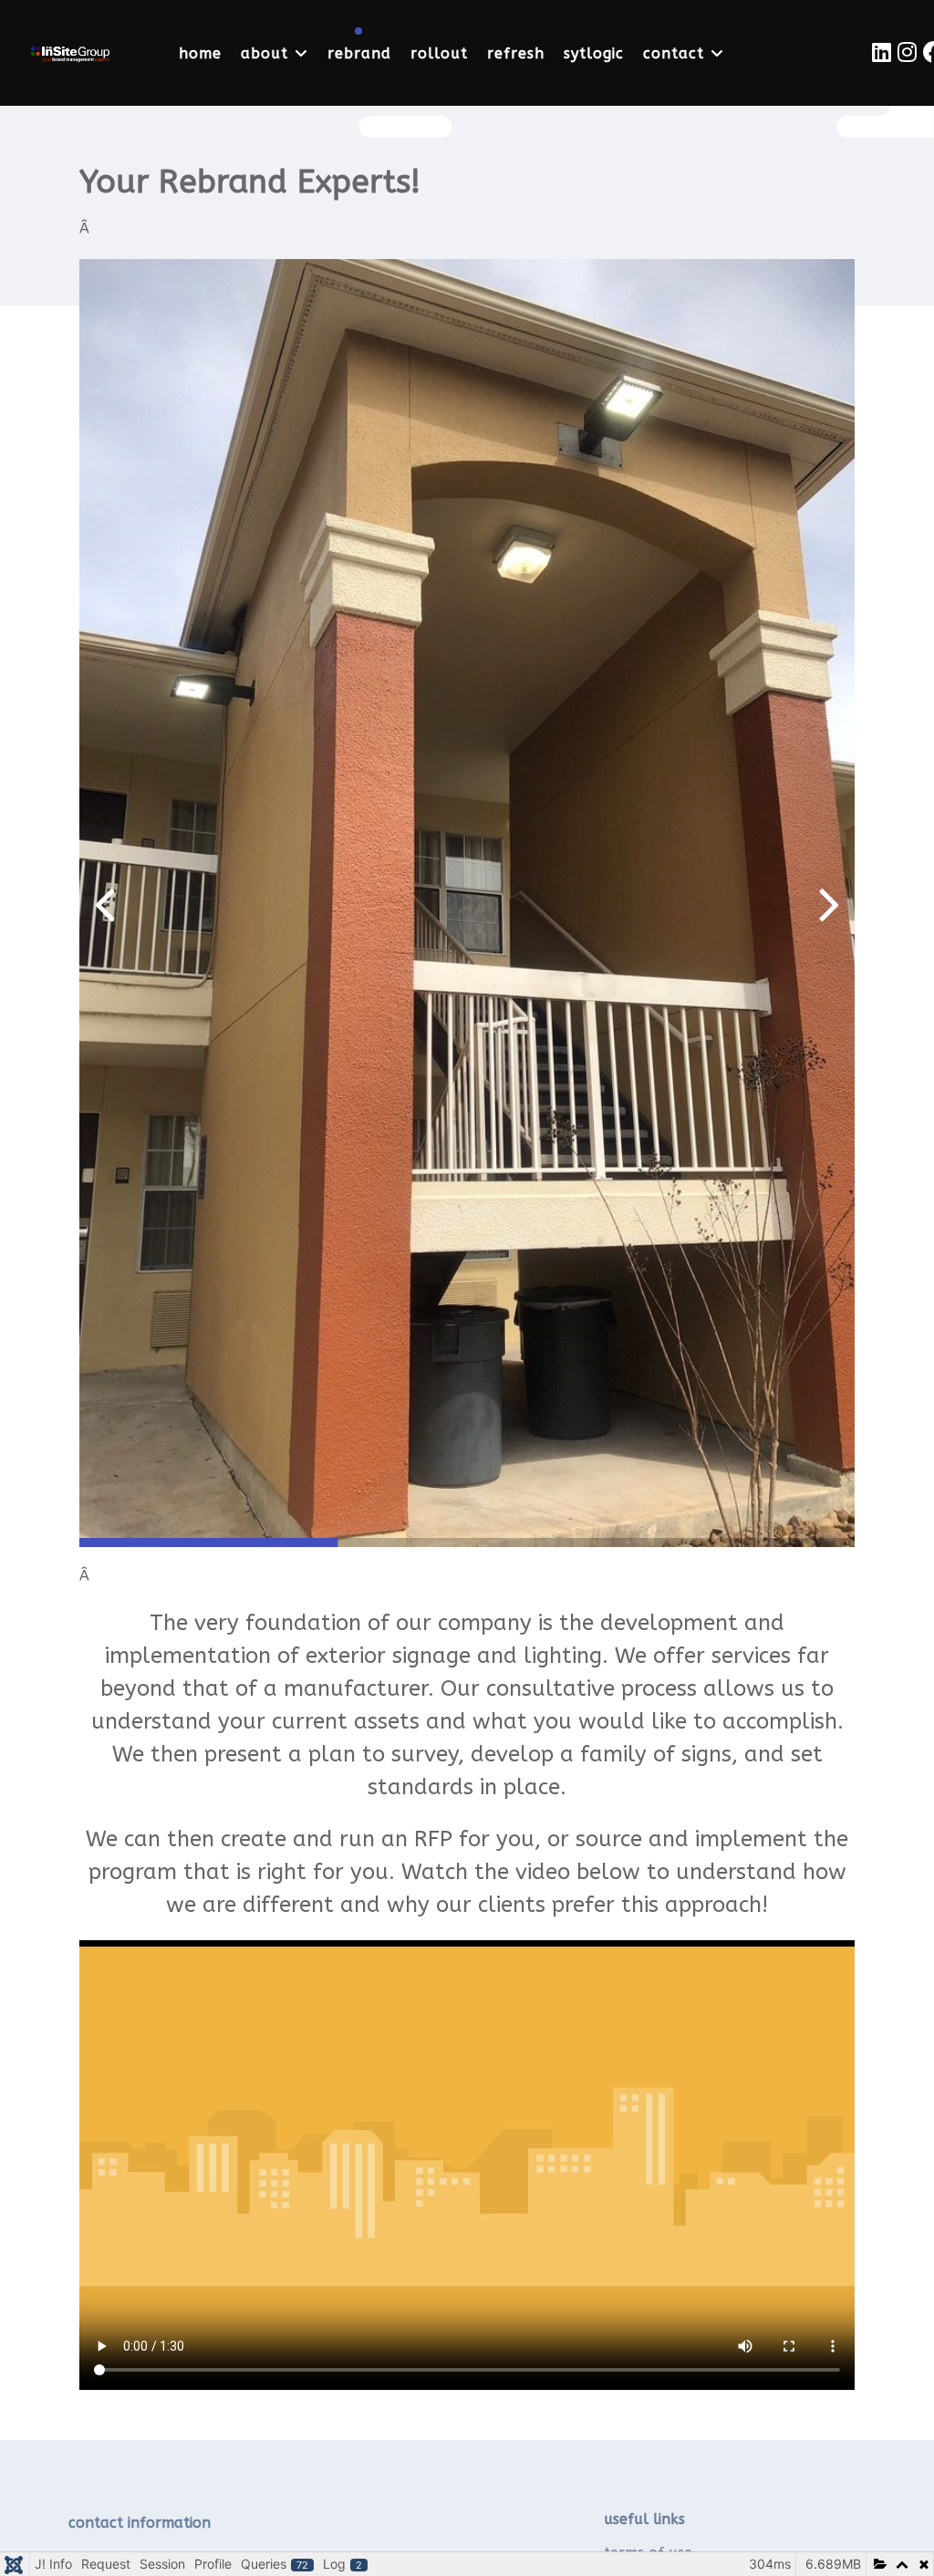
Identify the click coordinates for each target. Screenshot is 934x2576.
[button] (830, 903)
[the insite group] (70, 52)
